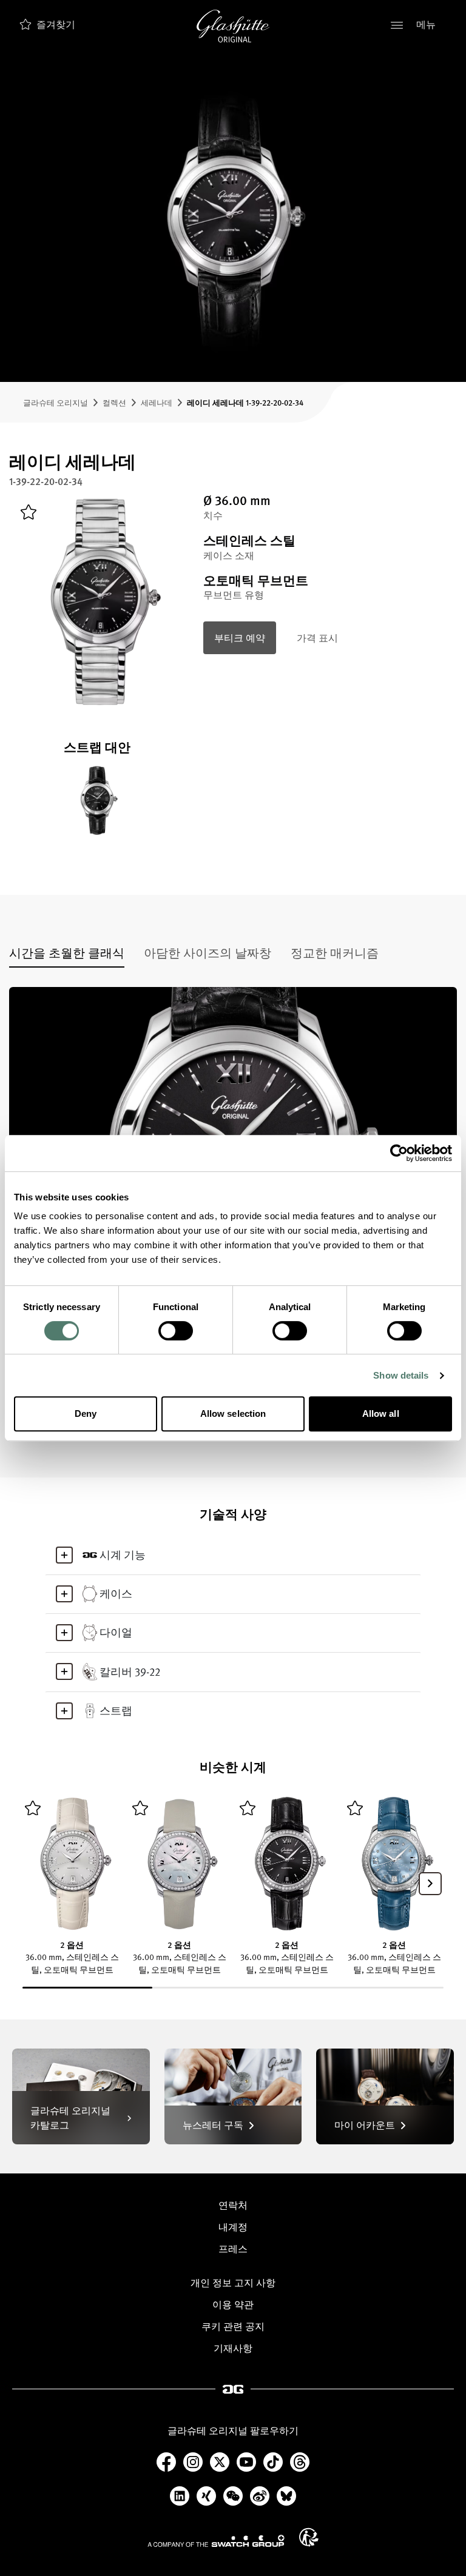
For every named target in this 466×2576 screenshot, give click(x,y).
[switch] (176, 1331)
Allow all (381, 1413)
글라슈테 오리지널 (56, 402)
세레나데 (157, 402)
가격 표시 (317, 638)
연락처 (233, 2205)
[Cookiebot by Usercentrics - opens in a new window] (399, 1153)
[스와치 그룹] (216, 2541)
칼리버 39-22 (130, 1671)
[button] (430, 1884)
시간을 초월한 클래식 (67, 952)
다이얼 (116, 1632)
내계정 (233, 2227)
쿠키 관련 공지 (233, 2326)
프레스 (233, 2249)
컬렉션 (114, 402)
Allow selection (233, 1413)
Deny (86, 1413)
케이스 (116, 1593)
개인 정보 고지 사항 (233, 2283)
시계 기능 (123, 1554)
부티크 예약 (240, 638)
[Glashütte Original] (233, 26)
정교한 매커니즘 (335, 952)
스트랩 (116, 1710)
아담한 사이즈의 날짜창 (208, 952)
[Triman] (309, 2537)
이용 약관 (233, 2304)
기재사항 (233, 2348)
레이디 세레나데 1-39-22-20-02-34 (245, 402)
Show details (401, 1375)
